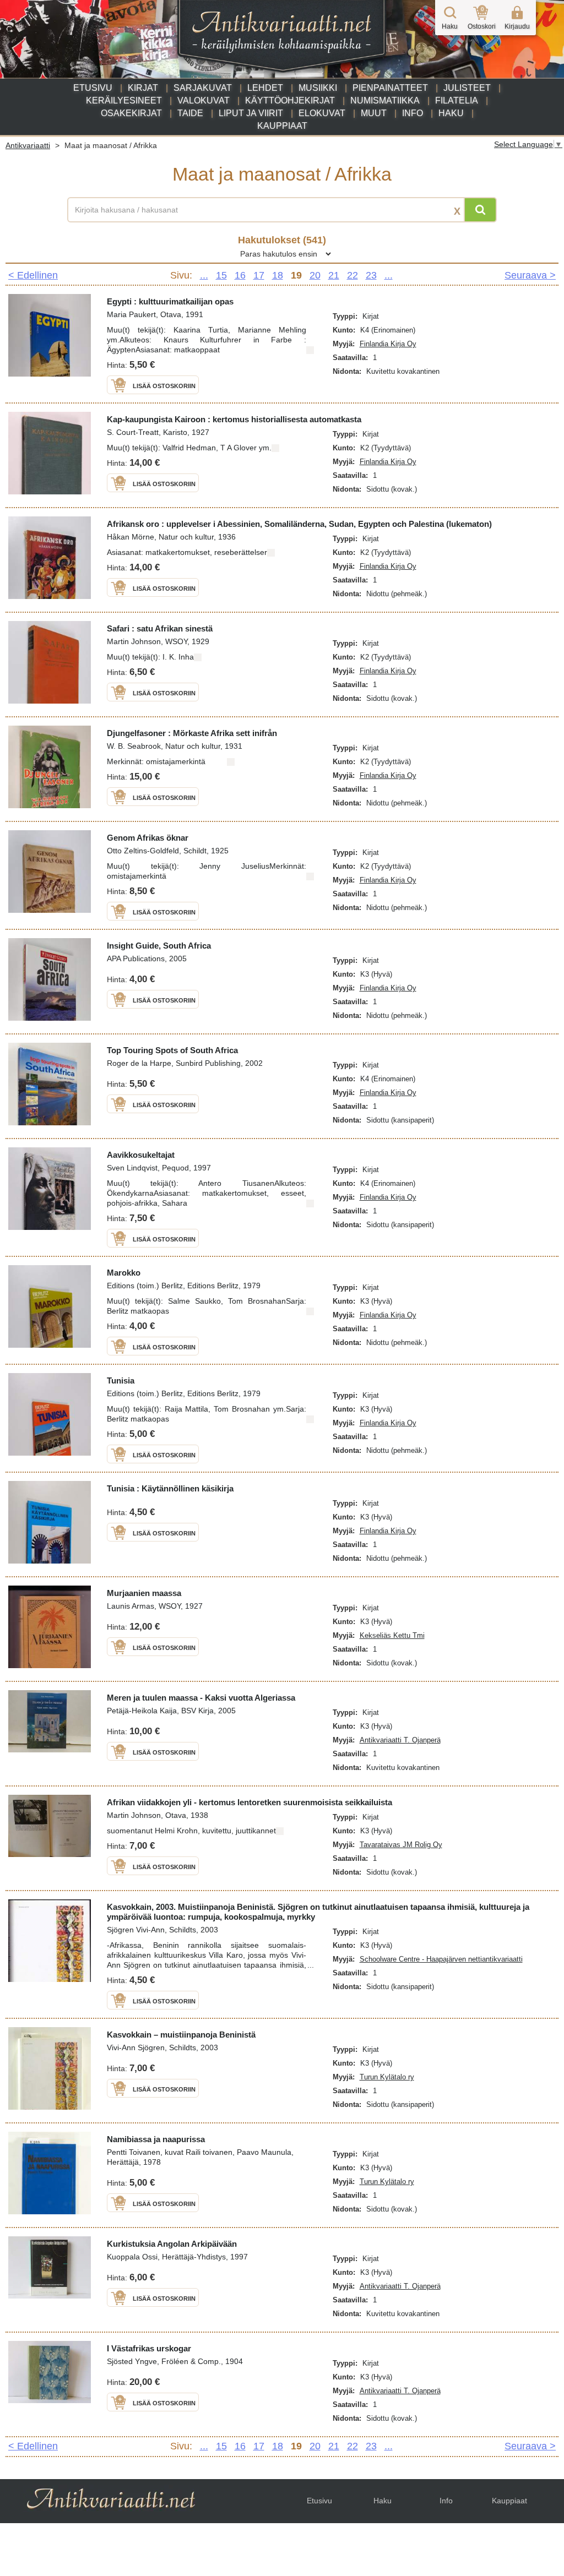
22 (352, 275)
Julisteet (467, 88)
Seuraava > (530, 275)
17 (259, 275)
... (204, 275)
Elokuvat (322, 113)
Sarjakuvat (203, 88)
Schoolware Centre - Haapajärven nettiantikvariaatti (441, 1959)
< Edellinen (33, 275)
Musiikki (318, 88)
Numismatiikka (385, 100)
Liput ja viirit (251, 113)
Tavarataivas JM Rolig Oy (401, 1845)
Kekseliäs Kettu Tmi (392, 1635)
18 (278, 275)
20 (315, 275)
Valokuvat (204, 100)
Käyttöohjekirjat (290, 100)
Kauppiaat (282, 126)
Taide (190, 113)
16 (240, 275)
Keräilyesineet (124, 100)
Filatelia (457, 100)
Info (413, 113)
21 (334, 275)
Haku (451, 113)
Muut (374, 113)
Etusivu (93, 88)
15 (221, 275)
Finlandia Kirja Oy (388, 344)
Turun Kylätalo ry (387, 2077)
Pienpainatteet (390, 88)
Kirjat (143, 88)
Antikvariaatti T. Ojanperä (400, 1740)
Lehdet (265, 88)
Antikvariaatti (28, 145)
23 (371, 275)
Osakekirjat (131, 113)
